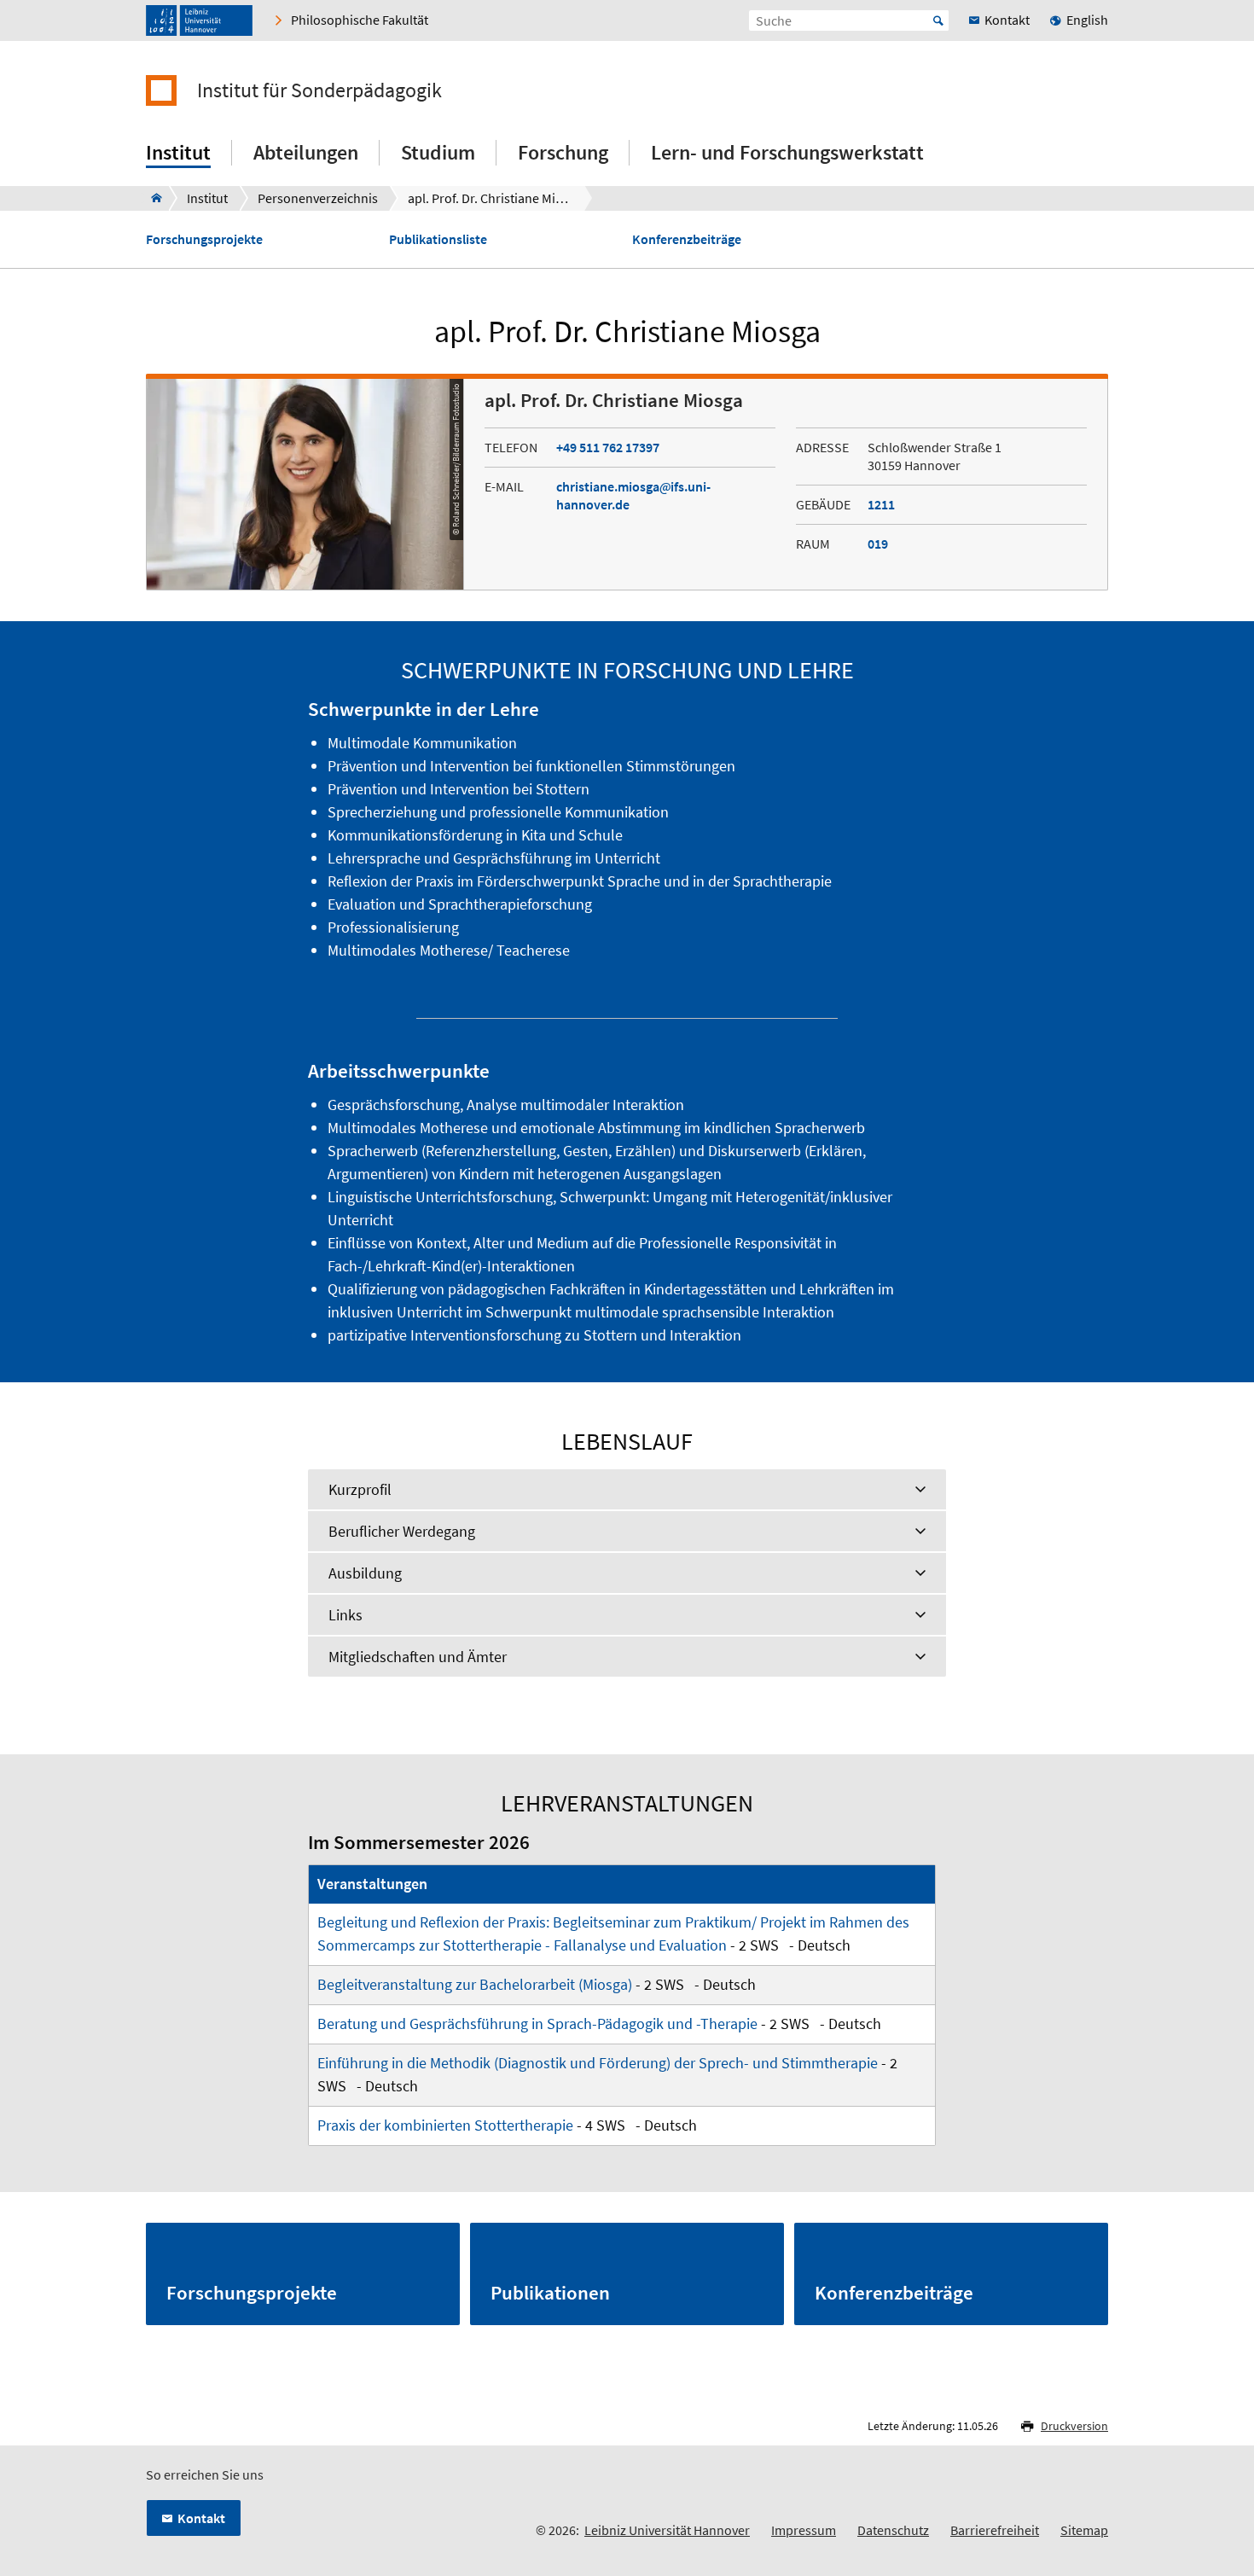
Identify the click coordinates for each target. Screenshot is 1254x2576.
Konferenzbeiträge (687, 239)
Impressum (804, 2530)
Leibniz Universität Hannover (667, 2530)
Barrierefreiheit (995, 2530)
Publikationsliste (438, 239)
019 (878, 544)
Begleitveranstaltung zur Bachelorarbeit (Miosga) (475, 1984)
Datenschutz (893, 2530)
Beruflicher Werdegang (402, 1531)
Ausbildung (365, 1573)
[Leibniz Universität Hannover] (199, 20)
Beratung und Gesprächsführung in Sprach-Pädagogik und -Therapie (537, 2024)
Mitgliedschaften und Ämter (418, 1657)
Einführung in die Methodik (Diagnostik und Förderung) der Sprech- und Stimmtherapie (598, 2063)
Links (345, 1615)
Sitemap (1084, 2530)
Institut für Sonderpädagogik (319, 90)
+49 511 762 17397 (608, 447)
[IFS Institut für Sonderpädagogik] (151, 198)
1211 (881, 504)
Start (938, 20)
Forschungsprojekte (204, 239)
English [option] (1087, 20)
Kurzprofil (360, 1489)
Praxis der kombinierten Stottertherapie (445, 2125)
